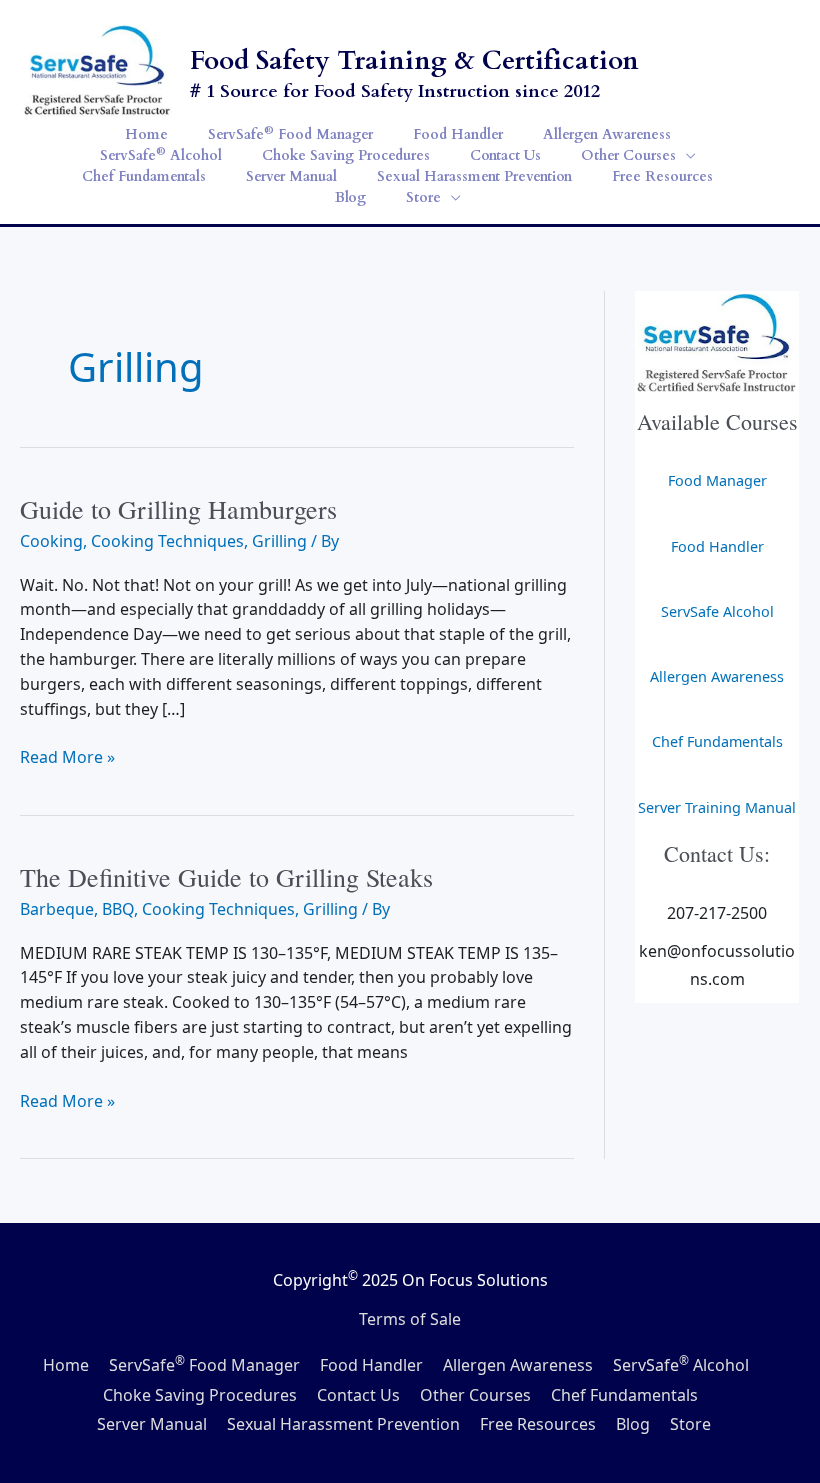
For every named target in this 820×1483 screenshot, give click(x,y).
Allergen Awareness (717, 676)
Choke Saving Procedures (200, 1395)
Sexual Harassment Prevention (343, 1424)
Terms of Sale (410, 1319)
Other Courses (475, 1395)
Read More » (67, 757)
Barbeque (57, 909)
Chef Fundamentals (717, 741)
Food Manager (717, 480)
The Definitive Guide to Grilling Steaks (226, 877)
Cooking (51, 541)
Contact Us (358, 1395)
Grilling (279, 541)
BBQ (118, 909)
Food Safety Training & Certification (414, 60)
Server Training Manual (717, 807)
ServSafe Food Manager (204, 1365)
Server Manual (152, 1424)
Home (66, 1365)
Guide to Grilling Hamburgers (178, 509)
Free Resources (538, 1424)
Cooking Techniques (167, 541)
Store (690, 1424)
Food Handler (717, 546)
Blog (633, 1424)
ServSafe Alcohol (717, 611)
